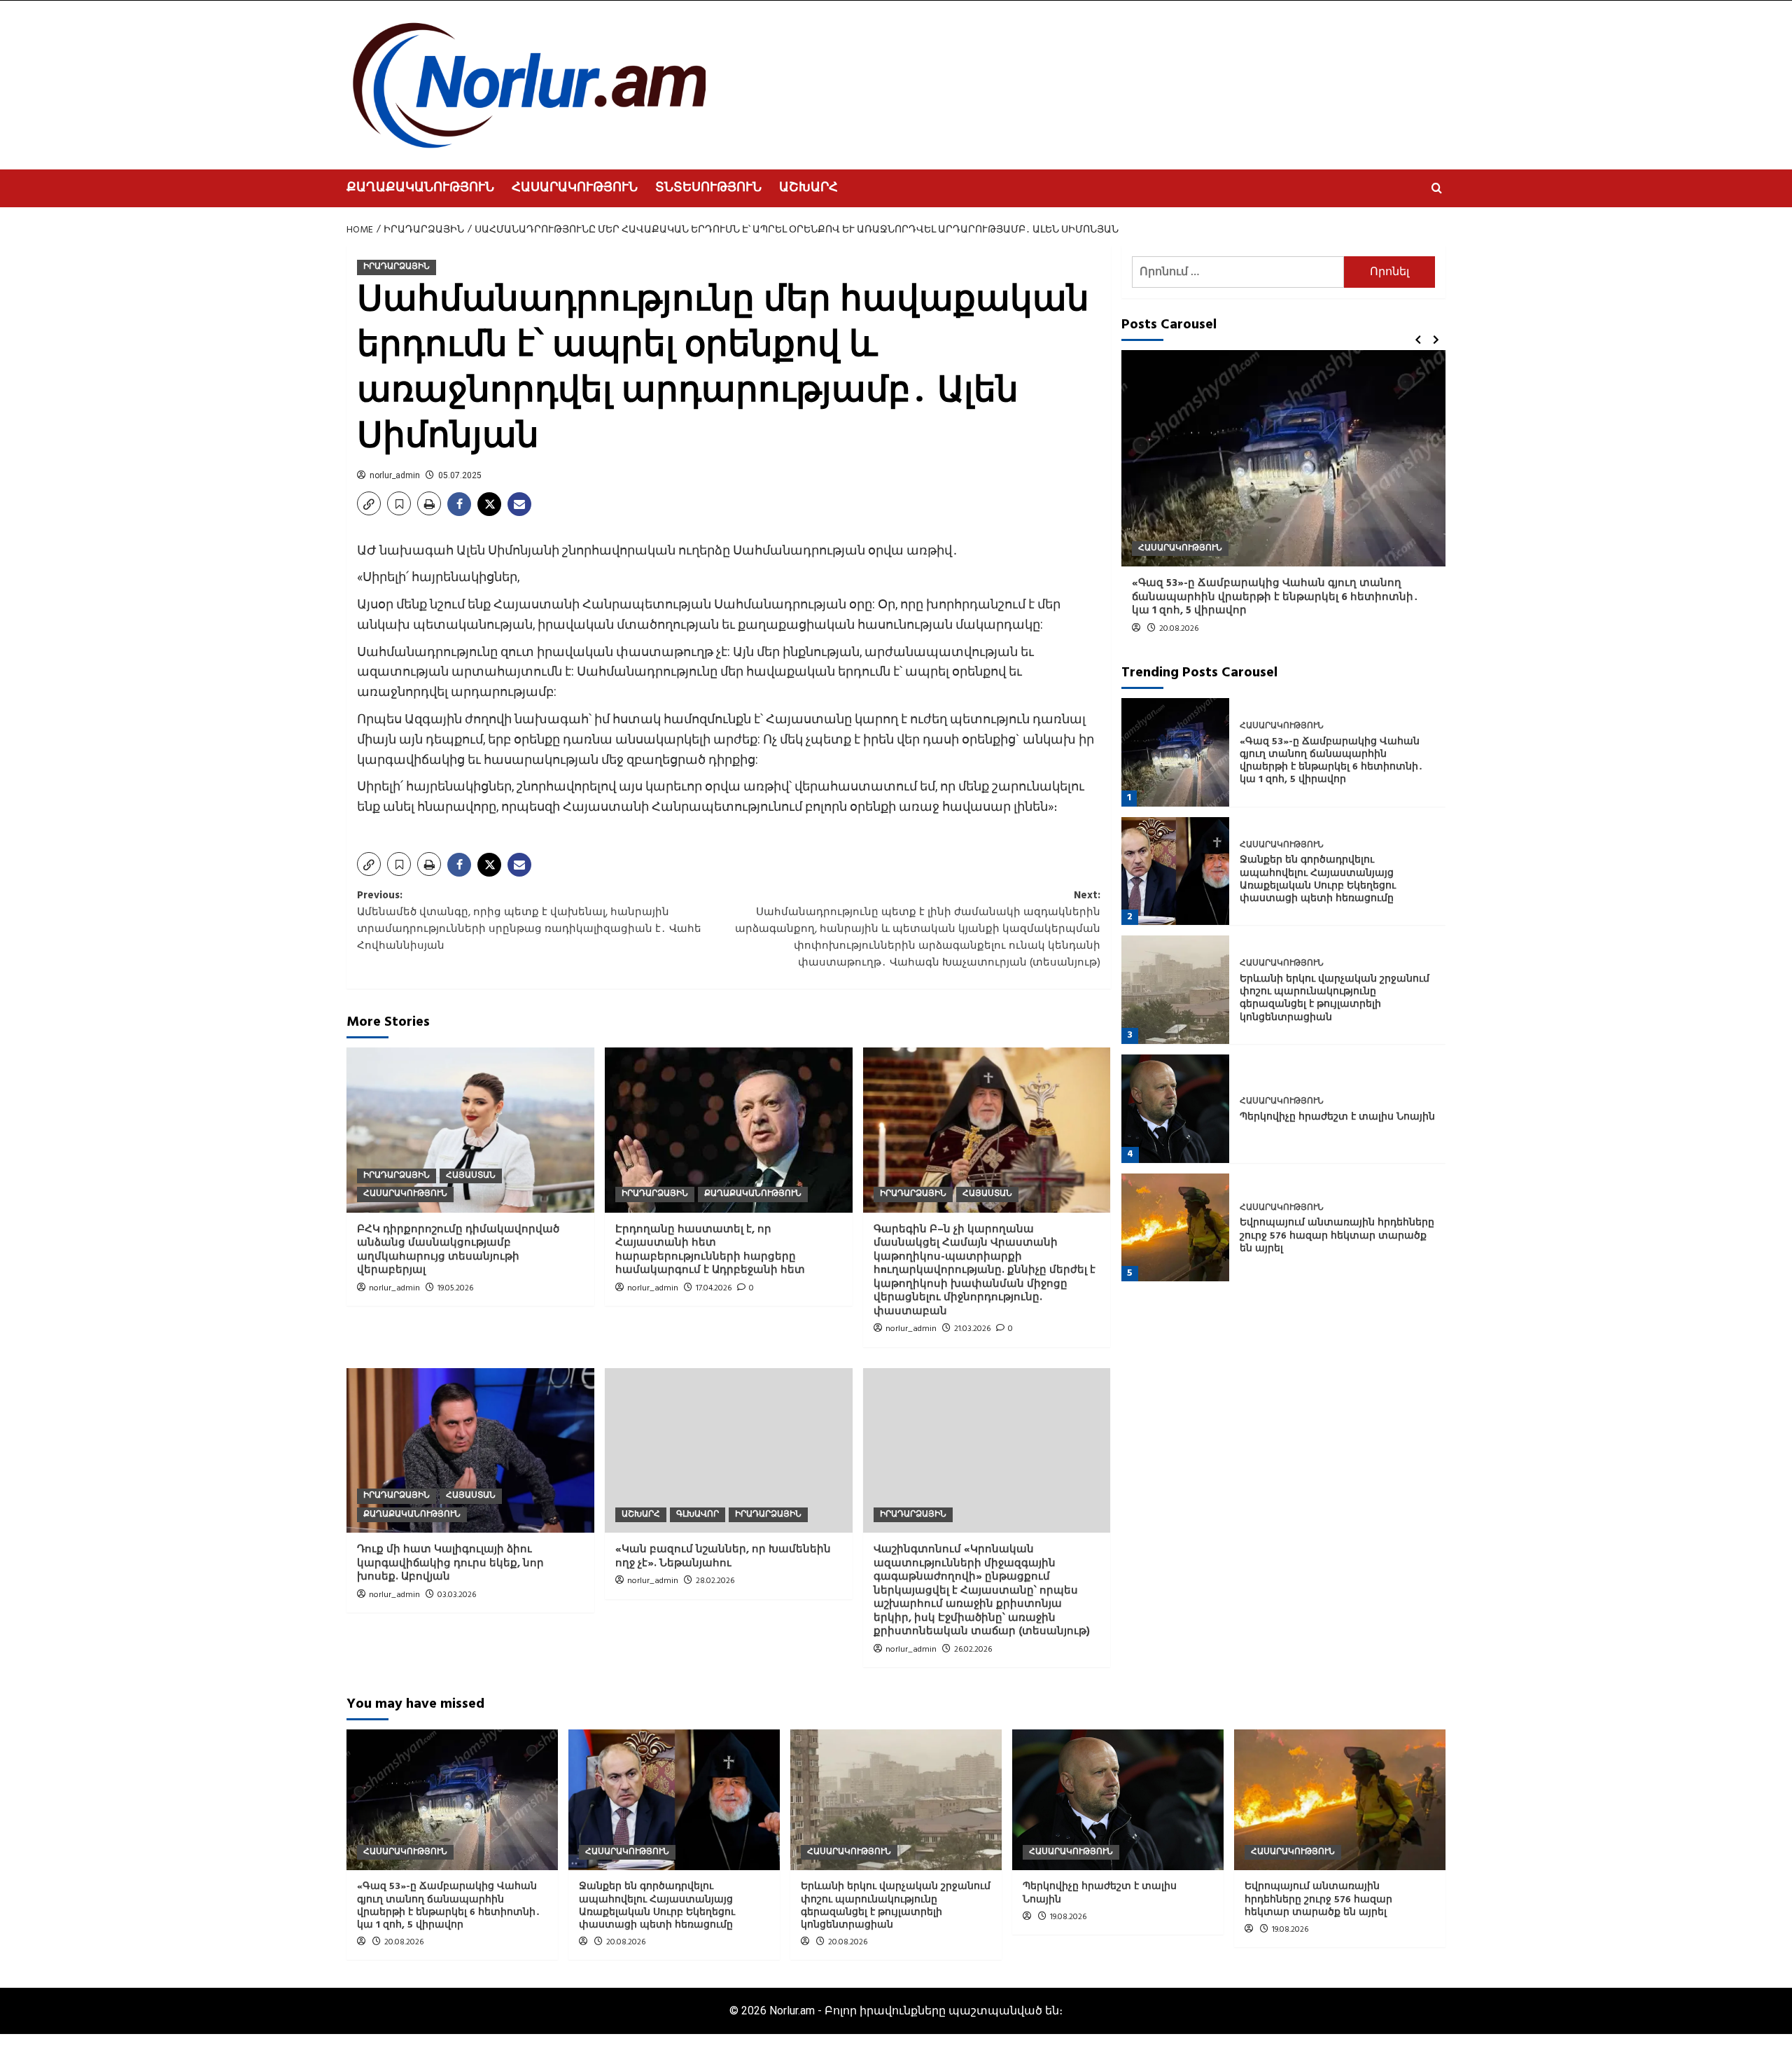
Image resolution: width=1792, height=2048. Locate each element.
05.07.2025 (460, 475)
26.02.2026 (973, 1650)
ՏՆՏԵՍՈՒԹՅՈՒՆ (708, 188)
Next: (918, 929)
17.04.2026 (714, 1288)
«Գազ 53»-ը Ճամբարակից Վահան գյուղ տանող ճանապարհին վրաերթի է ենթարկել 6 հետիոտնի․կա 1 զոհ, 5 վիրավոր (1275, 597)
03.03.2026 (457, 1595)
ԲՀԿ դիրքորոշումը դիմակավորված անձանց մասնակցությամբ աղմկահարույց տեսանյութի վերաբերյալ (458, 1250)
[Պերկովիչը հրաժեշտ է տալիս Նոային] (1176, 1109)
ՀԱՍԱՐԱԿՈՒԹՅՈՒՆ (575, 188)
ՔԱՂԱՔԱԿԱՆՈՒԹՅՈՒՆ (420, 188)
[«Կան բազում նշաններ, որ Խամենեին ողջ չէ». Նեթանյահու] (729, 1451)
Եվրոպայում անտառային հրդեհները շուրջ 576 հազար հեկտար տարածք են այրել (1337, 1236)
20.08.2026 (1179, 629)
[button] (1437, 188)
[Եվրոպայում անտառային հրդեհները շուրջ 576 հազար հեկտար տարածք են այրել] (1176, 1228)
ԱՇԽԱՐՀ (808, 188)
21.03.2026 (972, 1329)
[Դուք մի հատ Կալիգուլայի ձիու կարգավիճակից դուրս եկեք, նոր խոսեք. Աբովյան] (470, 1451)
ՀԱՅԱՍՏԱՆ (471, 1176)
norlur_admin (395, 475)
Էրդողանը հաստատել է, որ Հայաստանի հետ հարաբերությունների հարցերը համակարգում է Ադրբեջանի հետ (710, 1250)
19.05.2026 (455, 1288)
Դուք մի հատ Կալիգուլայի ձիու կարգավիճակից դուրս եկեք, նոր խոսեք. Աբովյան (450, 1563)
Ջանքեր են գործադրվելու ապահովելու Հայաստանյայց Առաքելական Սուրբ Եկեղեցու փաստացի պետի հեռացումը (1318, 880)
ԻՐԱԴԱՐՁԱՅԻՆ (397, 267)
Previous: (529, 921)
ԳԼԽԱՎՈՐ (698, 1514)
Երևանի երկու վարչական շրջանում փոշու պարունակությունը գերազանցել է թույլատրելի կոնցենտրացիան (1335, 998)
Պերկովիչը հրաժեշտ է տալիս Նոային (1337, 1117)
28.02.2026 (715, 1581)
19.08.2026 (1068, 1917)
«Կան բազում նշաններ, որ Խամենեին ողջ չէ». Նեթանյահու (723, 1556)
